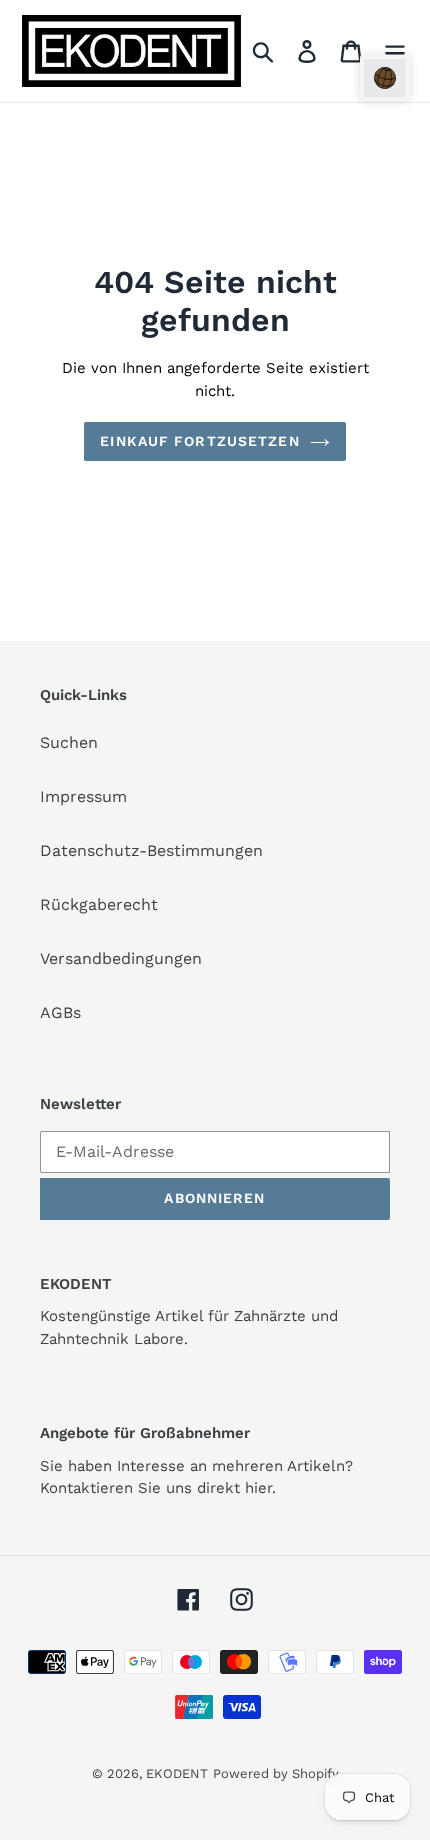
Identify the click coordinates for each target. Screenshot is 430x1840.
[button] (385, 78)
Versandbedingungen (121, 958)
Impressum (83, 796)
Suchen (69, 742)
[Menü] (395, 51)
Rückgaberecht (99, 904)
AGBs (60, 1012)
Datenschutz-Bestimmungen (151, 850)
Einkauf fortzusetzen (199, 441)
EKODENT (177, 1773)
